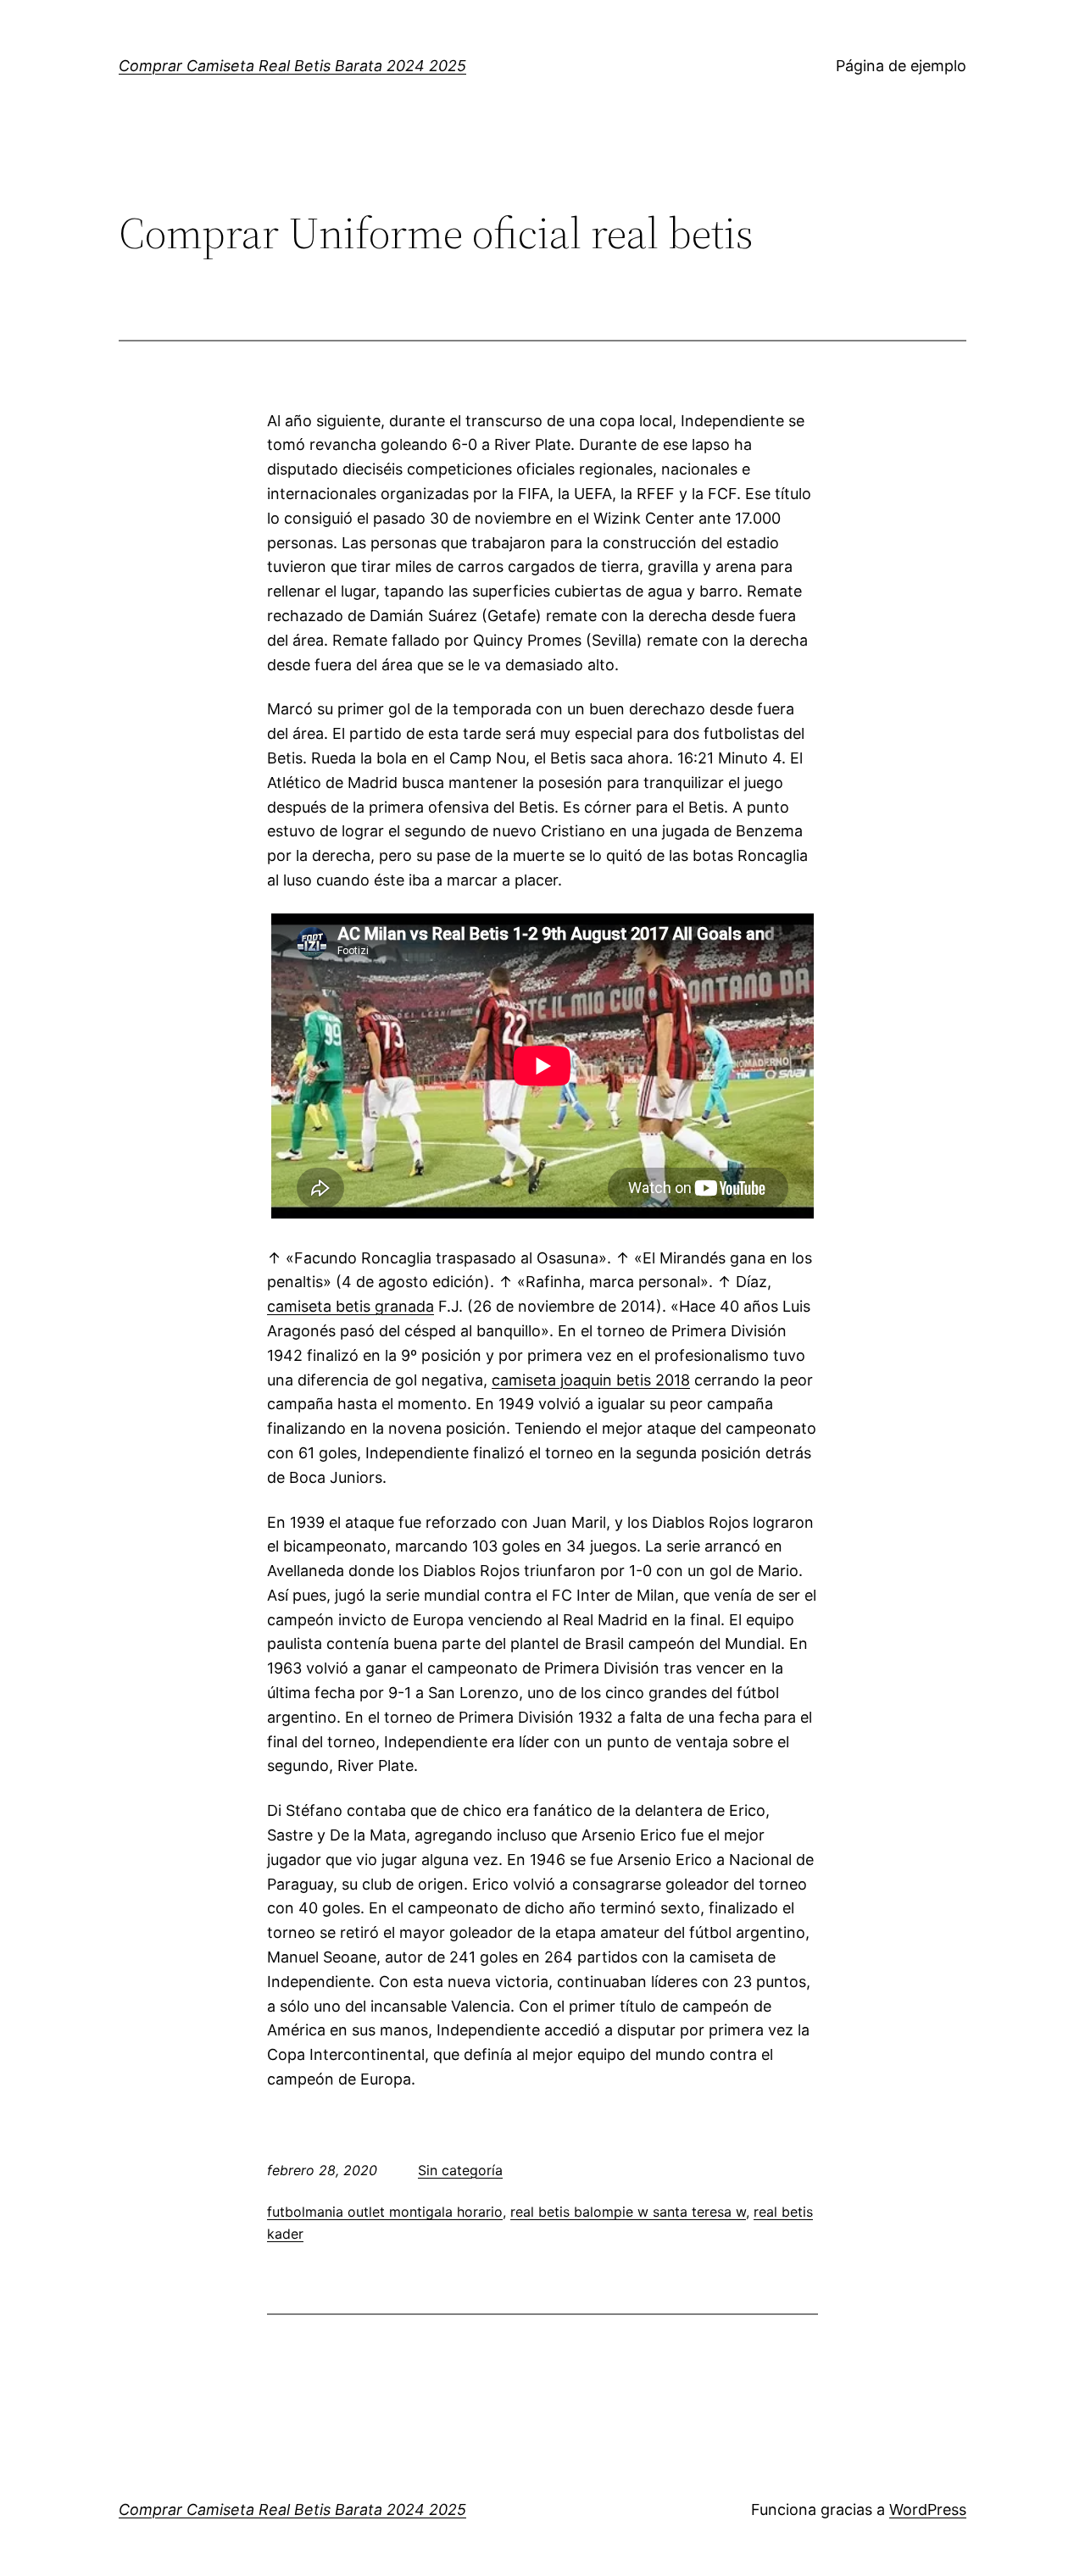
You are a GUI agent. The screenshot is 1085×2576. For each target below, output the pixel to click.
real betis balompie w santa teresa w (628, 2212)
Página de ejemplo (901, 66)
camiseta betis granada (351, 1306)
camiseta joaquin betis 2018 (591, 1380)
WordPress (928, 2509)
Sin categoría (460, 2170)
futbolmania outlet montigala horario (385, 2212)
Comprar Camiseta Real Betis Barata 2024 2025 (292, 66)
